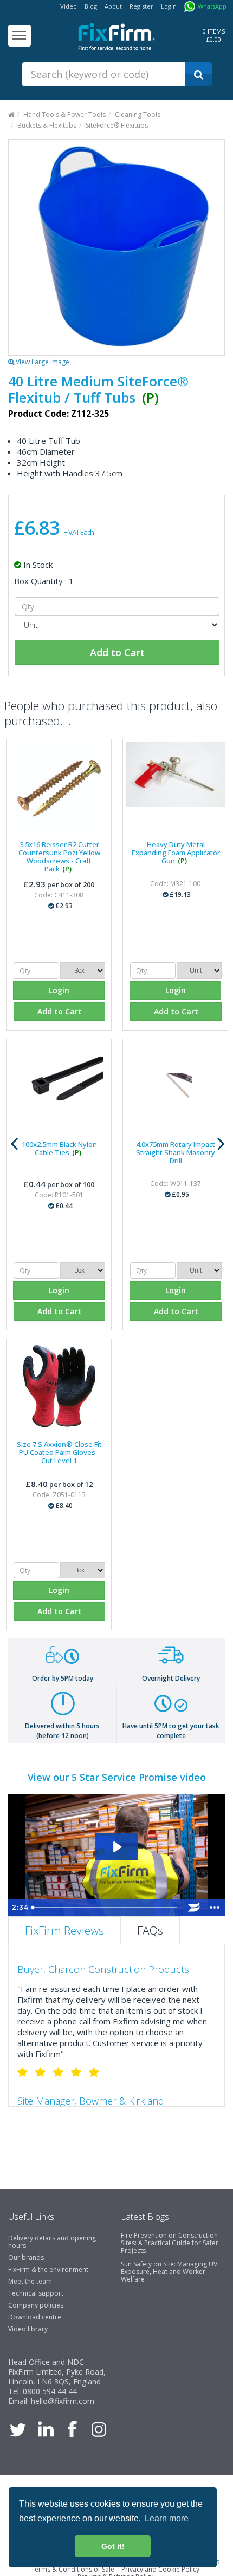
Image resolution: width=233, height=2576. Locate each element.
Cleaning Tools (138, 114)
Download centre (35, 2317)
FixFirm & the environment (48, 2269)
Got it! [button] (113, 2546)
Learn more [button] (167, 2518)
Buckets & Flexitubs (47, 125)
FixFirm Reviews (64, 1930)
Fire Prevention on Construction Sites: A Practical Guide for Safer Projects (170, 2243)
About (113, 6)
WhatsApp (212, 6)
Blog (91, 6)
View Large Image (42, 362)
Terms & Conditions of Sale (73, 2569)
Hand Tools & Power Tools (64, 114)
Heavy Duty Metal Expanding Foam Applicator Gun (176, 853)
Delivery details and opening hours (52, 2242)
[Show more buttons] (215, 1908)
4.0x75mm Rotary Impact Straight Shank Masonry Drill (176, 1152)
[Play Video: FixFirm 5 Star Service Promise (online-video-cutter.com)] (116, 1847)
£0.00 (214, 39)
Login (169, 6)
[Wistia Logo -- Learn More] (194, 1908)
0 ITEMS (214, 31)
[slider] (105, 1908)
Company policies (36, 2305)
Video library (28, 2329)
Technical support (36, 2293)
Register (141, 6)
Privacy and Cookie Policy (160, 2569)
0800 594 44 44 (50, 2391)
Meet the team (30, 2281)
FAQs (150, 1930)
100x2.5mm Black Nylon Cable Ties (59, 1148)
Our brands (26, 2257)
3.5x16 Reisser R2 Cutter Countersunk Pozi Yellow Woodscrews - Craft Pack (59, 857)
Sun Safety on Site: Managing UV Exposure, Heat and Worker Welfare (169, 2272)
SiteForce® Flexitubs (117, 125)
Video (69, 6)
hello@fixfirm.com (63, 2401)
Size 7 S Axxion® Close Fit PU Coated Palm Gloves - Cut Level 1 (59, 1452)
